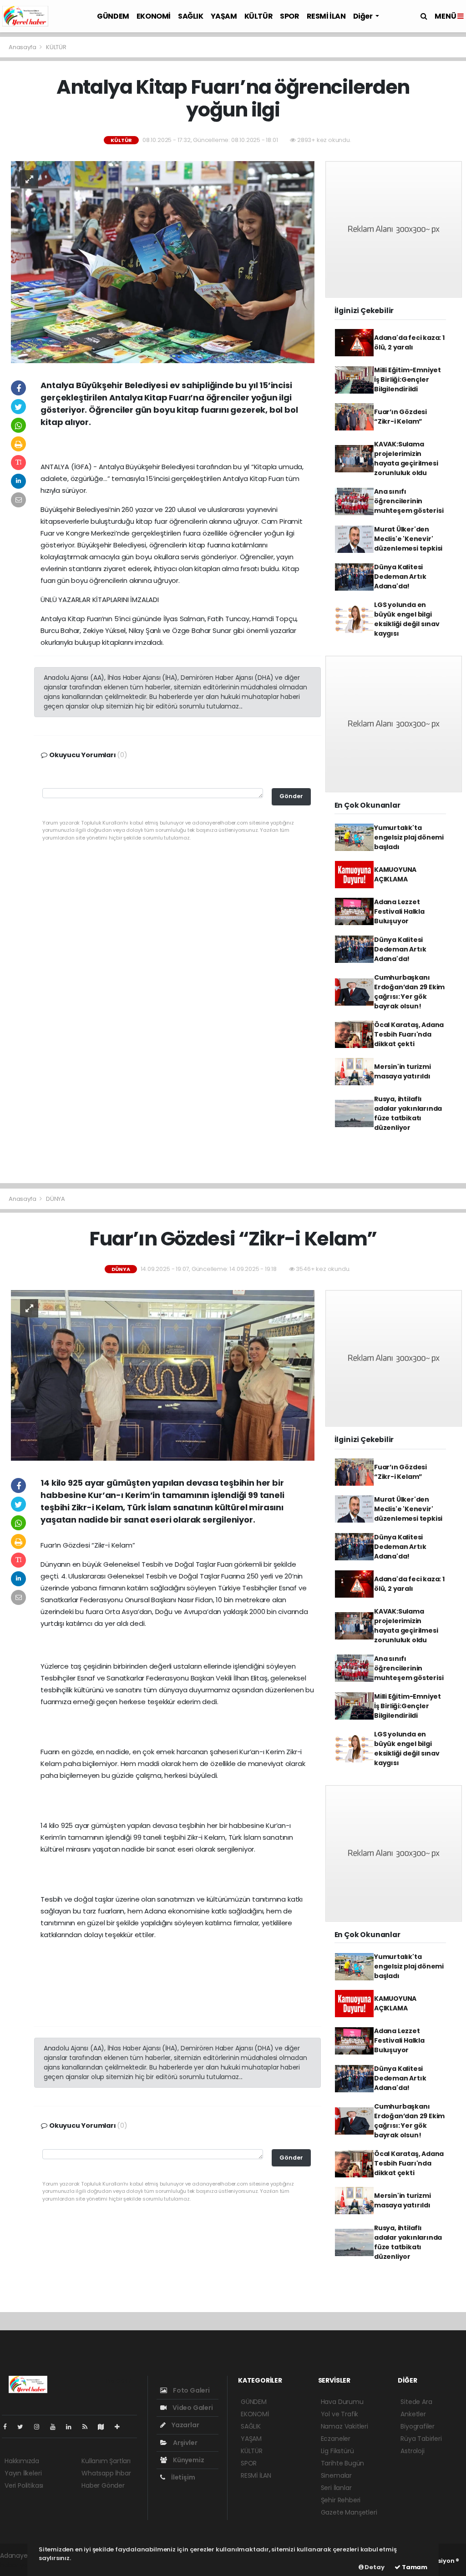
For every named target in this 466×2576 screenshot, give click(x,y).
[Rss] (89, 2427)
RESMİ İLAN (326, 16)
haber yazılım (21, 2565)
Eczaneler (336, 2439)
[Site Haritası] (105, 2427)
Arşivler (184, 2443)
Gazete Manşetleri (349, 2512)
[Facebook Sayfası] (9, 2427)
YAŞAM (224, 16)
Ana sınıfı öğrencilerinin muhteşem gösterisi (409, 501)
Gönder (291, 796)
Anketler (413, 2414)
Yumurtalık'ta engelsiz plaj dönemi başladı (409, 837)
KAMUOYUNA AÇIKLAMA (395, 874)
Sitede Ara (416, 2402)
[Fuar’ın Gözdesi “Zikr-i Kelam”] (163, 1375)
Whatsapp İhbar (106, 2473)
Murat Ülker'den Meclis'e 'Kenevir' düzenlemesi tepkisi (408, 539)
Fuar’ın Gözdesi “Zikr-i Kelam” (400, 417)
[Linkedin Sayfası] (72, 2427)
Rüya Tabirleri (421, 2439)
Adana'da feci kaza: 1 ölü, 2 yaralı (409, 342)
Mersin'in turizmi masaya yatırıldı (403, 1071)
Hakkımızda (22, 2461)
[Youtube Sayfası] (56, 2427)
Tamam (414, 2567)
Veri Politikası (24, 2485)
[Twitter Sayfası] (24, 2427)
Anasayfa (23, 47)
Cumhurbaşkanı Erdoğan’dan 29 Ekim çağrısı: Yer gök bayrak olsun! (409, 992)
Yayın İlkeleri (23, 2473)
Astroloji (412, 2451)
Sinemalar (336, 2475)
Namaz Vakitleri (344, 2426)
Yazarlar (185, 2425)
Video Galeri (192, 2408)
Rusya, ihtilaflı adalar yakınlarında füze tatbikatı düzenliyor (408, 1113)
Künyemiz (188, 2460)
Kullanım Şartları (106, 2461)
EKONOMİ (154, 16)
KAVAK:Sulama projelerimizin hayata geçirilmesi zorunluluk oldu (406, 458)
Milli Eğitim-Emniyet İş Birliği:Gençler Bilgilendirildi (408, 380)
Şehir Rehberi (341, 2500)
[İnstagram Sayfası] (41, 2427)
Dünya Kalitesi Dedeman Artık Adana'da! (400, 577)
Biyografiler (418, 2426)
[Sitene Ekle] (121, 2427)
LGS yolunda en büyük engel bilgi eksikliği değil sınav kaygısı (407, 619)
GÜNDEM (113, 16)
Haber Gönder (103, 2485)
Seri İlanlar (336, 2488)
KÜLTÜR (259, 16)
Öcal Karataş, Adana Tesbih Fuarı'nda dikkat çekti (409, 1034)
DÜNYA (56, 1199)
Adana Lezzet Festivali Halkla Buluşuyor (399, 911)
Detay (374, 2567)
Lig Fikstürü (337, 2451)
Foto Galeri (191, 2390)
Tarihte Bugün (343, 2463)
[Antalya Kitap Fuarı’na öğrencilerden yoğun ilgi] (163, 262)
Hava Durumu (342, 2402)
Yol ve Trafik (340, 2414)
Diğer (364, 16)
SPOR (289, 16)
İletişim (182, 2477)
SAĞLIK (191, 16)
